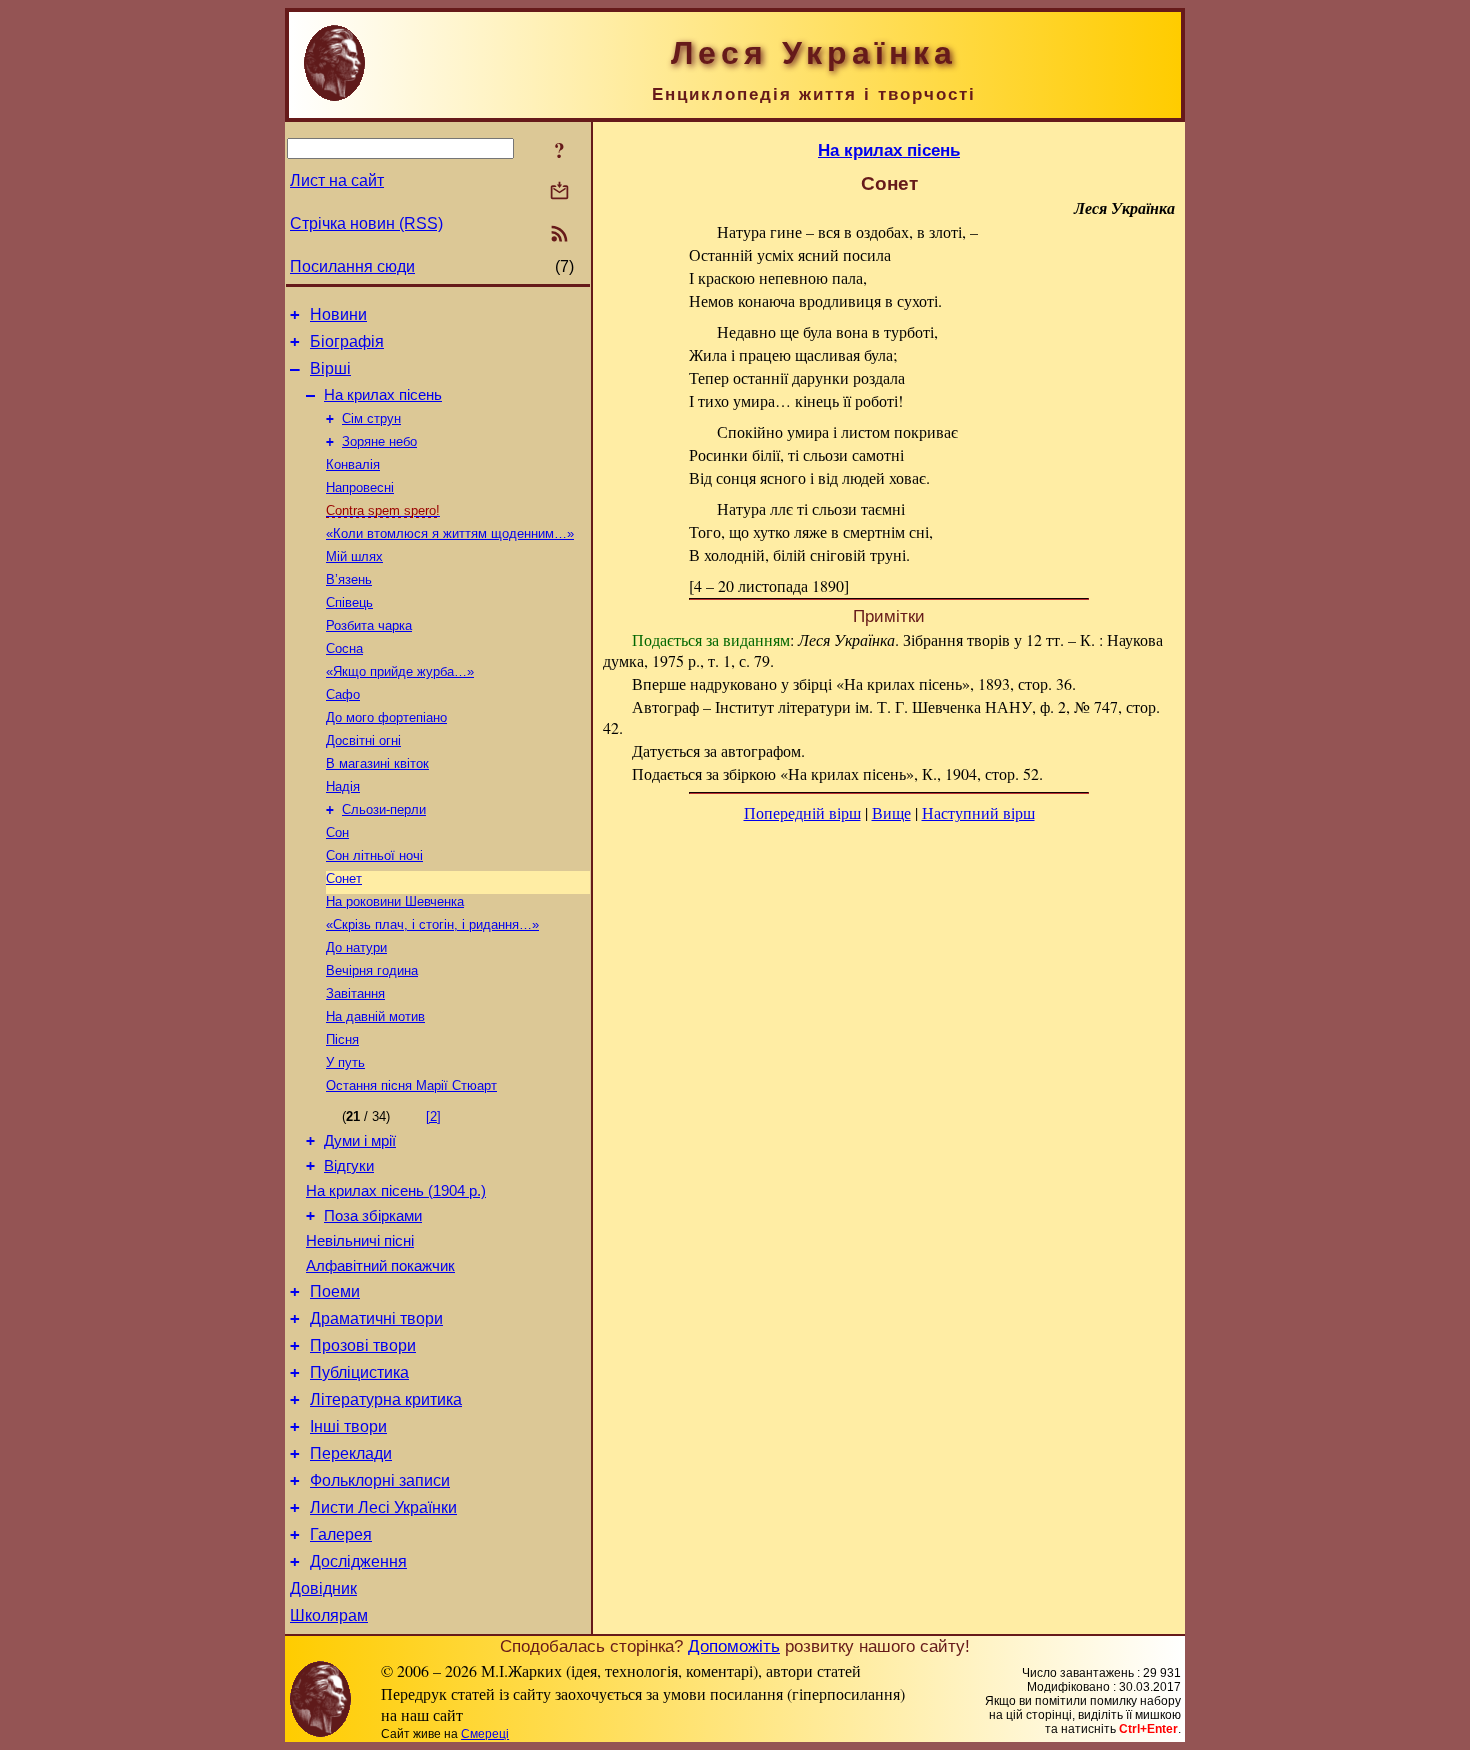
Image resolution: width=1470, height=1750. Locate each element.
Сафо (343, 694)
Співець (349, 602)
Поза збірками (373, 1216)
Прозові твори (363, 1345)
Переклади (351, 1453)
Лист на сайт (337, 180)
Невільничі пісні (360, 1241)
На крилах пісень (383, 395)
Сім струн (371, 418)
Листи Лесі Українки (383, 1507)
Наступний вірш (978, 812)
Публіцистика (359, 1372)
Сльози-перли (384, 809)
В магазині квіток (377, 763)
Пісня (342, 1039)
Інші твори (348, 1426)
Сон (337, 832)
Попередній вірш (802, 812)
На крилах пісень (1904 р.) (396, 1191)
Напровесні (360, 487)
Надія (343, 786)
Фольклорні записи (380, 1480)
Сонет (344, 878)
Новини (338, 314)
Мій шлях (354, 556)
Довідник (323, 1588)
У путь (345, 1062)
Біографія (347, 341)
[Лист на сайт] (559, 192)
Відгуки (349, 1166)
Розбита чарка (369, 625)
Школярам (329, 1615)
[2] (433, 1116)
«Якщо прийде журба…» (400, 671)
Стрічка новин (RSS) (366, 223)
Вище (891, 812)
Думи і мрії (360, 1141)
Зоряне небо (379, 441)
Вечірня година (372, 970)
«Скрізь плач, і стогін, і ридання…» (432, 924)
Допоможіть (734, 1646)
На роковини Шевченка (395, 901)
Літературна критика (386, 1399)
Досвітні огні (363, 740)
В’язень (349, 579)
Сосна (344, 648)
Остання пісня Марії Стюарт (411, 1085)
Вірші (330, 368)
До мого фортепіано (386, 717)
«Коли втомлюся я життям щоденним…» (450, 533)
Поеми (335, 1291)
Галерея (341, 1534)
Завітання (355, 993)
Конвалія (353, 464)
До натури (356, 947)
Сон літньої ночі (374, 855)
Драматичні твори (376, 1318)
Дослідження (358, 1561)
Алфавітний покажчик (380, 1266)
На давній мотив (375, 1016)
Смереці (485, 1734)
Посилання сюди (352, 266)
